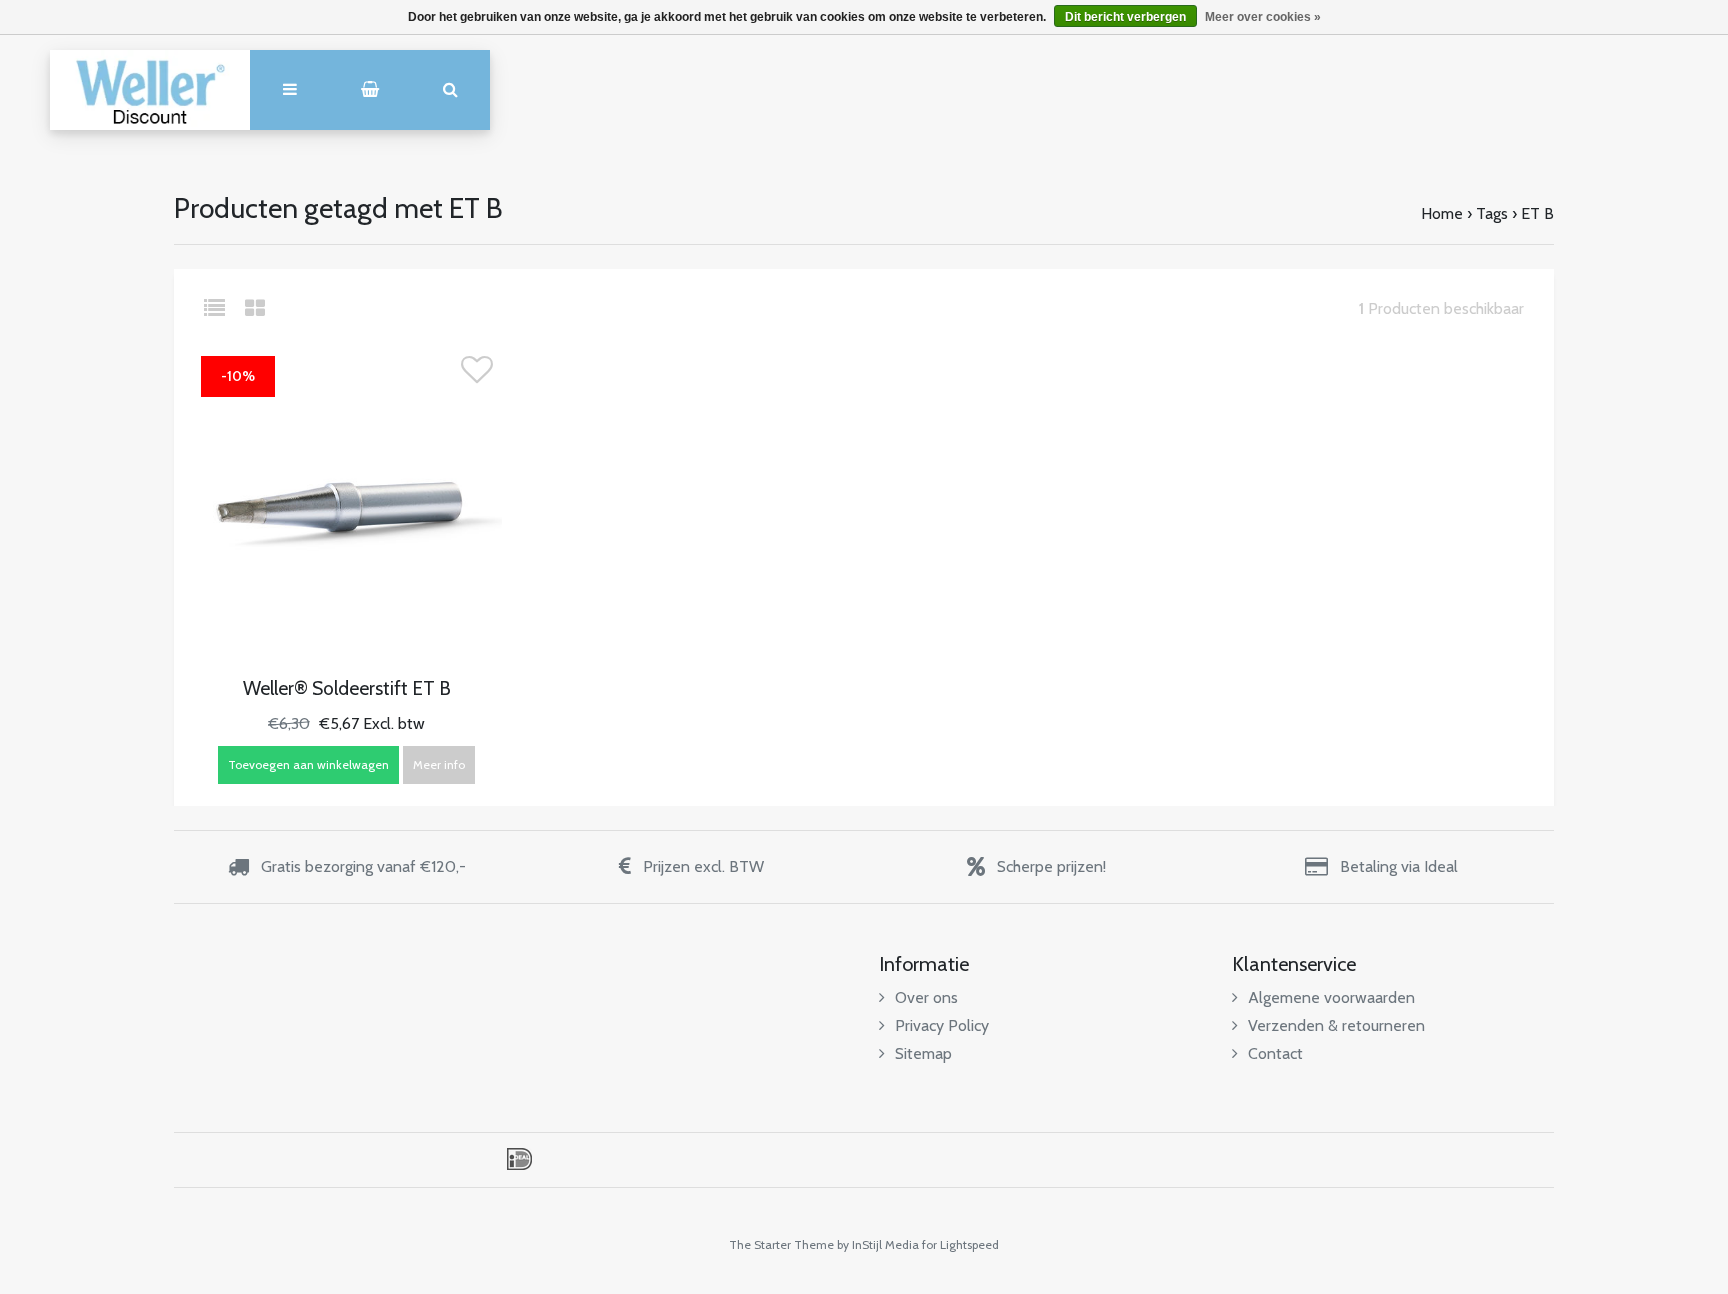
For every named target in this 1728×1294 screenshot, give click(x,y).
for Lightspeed (960, 1244)
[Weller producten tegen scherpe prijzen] (150, 90)
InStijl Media (885, 1244)
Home (1442, 213)
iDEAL (519, 1159)
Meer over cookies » (1263, 17)
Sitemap (923, 1053)
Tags (1492, 213)
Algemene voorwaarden (1331, 997)
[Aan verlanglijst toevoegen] (477, 375)
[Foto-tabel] (255, 308)
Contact (1275, 1053)
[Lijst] (222, 308)
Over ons (926, 997)
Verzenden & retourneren (1336, 1025)
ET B (1537, 213)
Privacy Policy (942, 1025)
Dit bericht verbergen (1125, 17)
